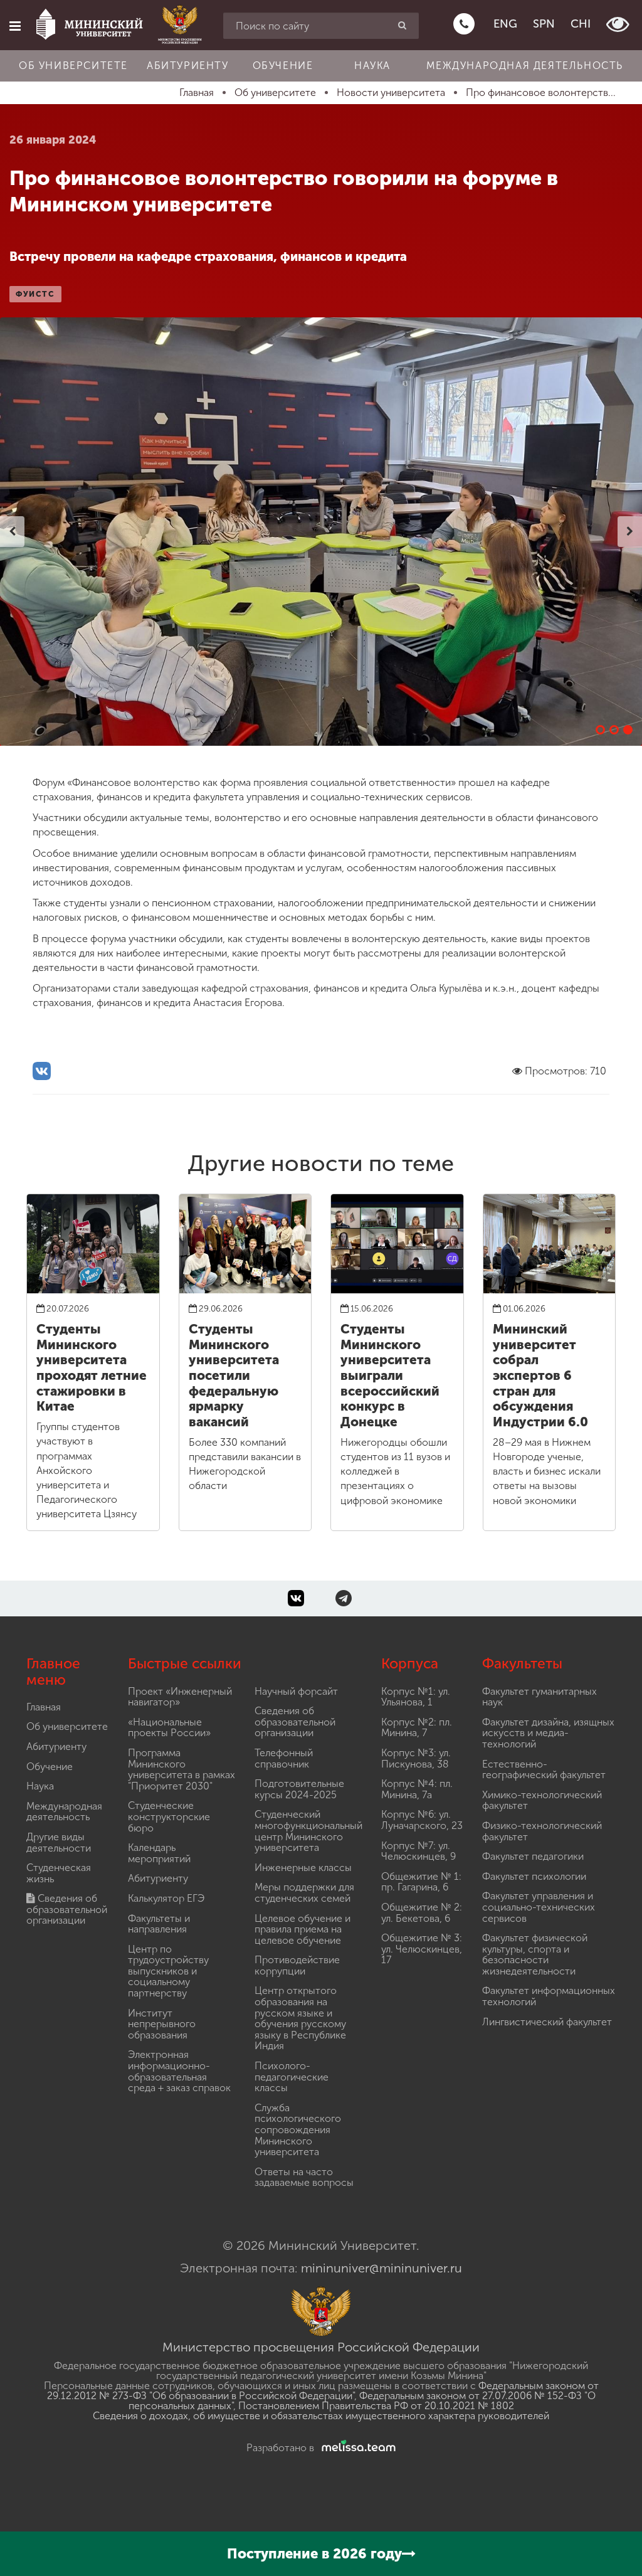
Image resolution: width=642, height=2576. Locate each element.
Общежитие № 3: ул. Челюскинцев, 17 (422, 1949)
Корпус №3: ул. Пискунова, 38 (416, 1758)
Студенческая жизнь (59, 1873)
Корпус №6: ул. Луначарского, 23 (422, 1820)
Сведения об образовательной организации (67, 1909)
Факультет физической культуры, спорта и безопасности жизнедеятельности (535, 1954)
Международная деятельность (525, 66)
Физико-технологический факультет (542, 1831)
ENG (505, 24)
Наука (372, 66)
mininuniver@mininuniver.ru (382, 2268)
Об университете (73, 66)
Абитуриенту (188, 66)
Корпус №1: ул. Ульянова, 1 (416, 1697)
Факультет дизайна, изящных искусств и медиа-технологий (548, 1733)
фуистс (35, 294)
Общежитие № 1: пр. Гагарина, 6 (421, 1882)
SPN (544, 24)
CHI (581, 24)
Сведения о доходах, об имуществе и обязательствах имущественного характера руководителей (321, 2416)
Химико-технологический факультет (542, 1800)
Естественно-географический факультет (544, 1770)
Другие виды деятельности (59, 1842)
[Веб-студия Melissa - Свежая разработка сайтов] (356, 2448)
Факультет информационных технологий (549, 1996)
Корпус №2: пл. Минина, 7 (417, 1728)
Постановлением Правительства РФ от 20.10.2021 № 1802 (376, 2406)
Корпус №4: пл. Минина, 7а (417, 1789)
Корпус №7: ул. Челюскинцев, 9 (418, 1851)
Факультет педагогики (533, 1856)
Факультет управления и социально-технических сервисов (539, 1907)
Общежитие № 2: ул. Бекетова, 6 (422, 1913)
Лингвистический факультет (547, 2022)
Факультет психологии (534, 1876)
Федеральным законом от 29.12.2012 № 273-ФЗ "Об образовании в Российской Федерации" (323, 2391)
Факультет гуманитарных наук (539, 1697)
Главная (44, 1707)
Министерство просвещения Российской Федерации (321, 2347)
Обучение (283, 66)
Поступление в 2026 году (314, 2554)
